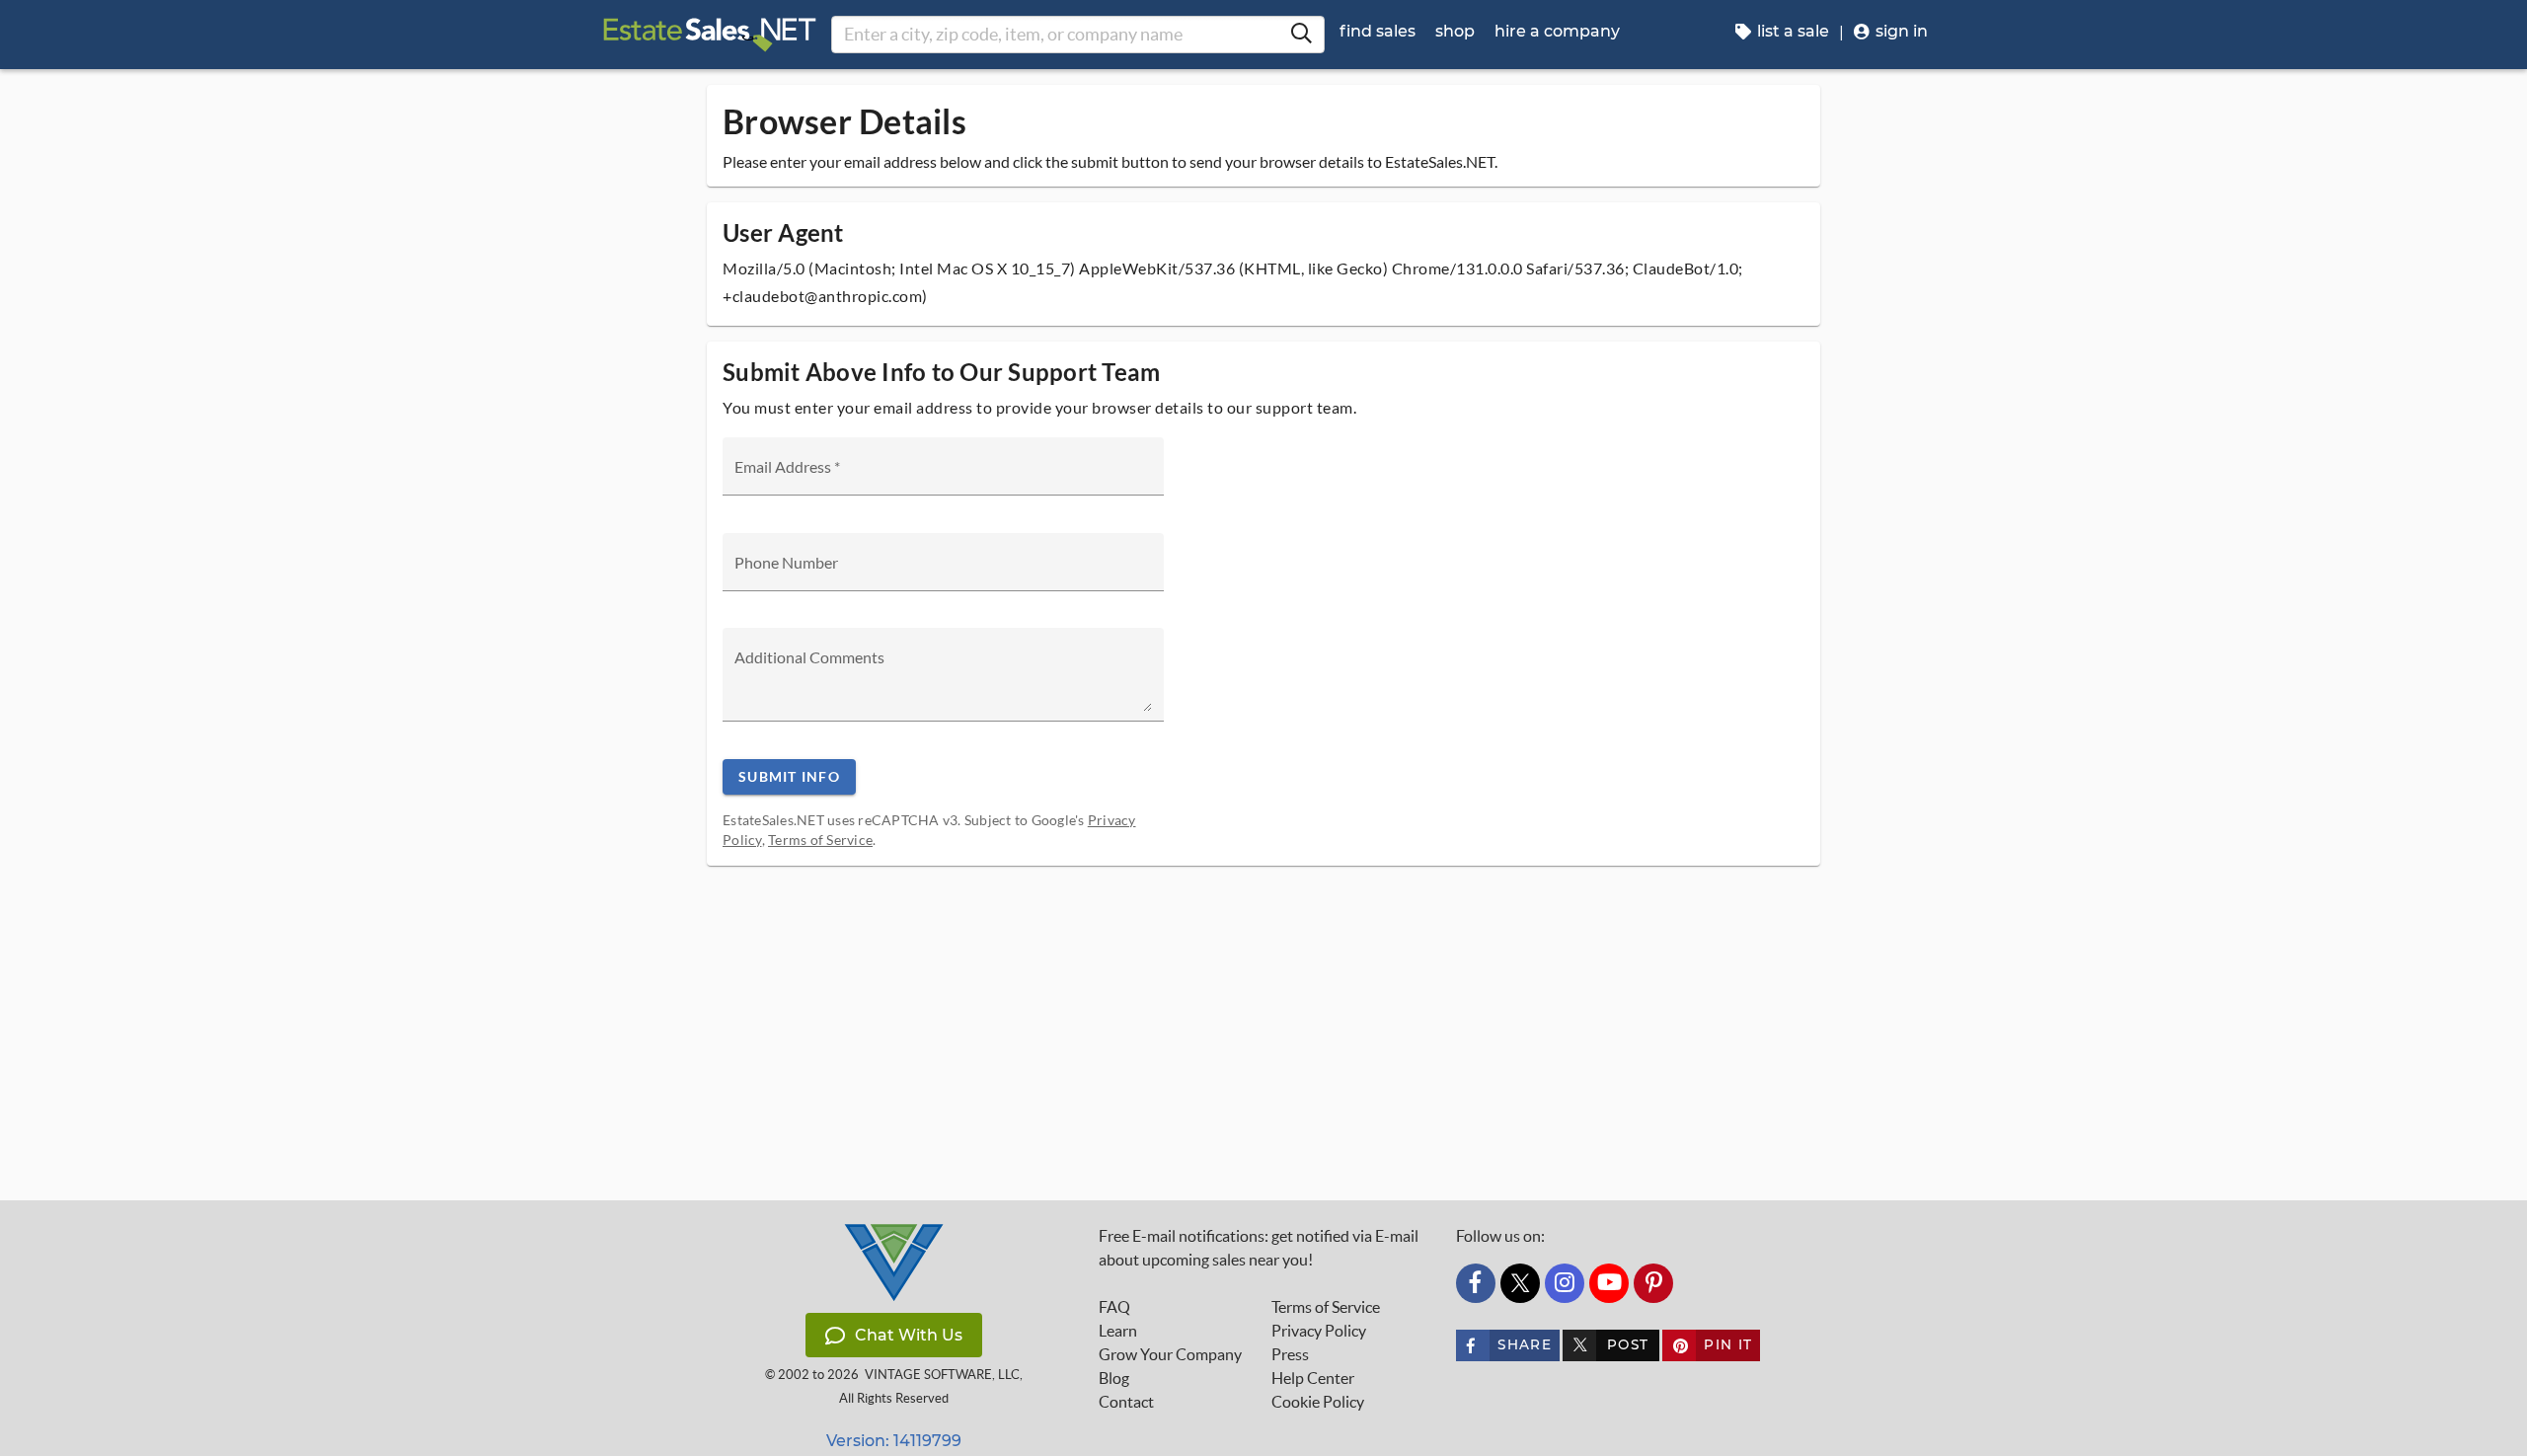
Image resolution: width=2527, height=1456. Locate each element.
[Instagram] (1565, 1283)
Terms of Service (820, 840)
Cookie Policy (1318, 1402)
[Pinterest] (1653, 1283)
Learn (1118, 1331)
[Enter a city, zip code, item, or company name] (1301, 35)
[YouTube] (1609, 1283)
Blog (1114, 1378)
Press (1290, 1354)
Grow (1170, 1354)
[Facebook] (1476, 1283)
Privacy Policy (1319, 1331)
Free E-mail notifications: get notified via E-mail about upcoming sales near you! (1259, 1248)
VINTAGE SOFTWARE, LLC (942, 1375)
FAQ (1114, 1307)
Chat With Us (909, 1335)
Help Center (1313, 1378)
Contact (1126, 1402)
